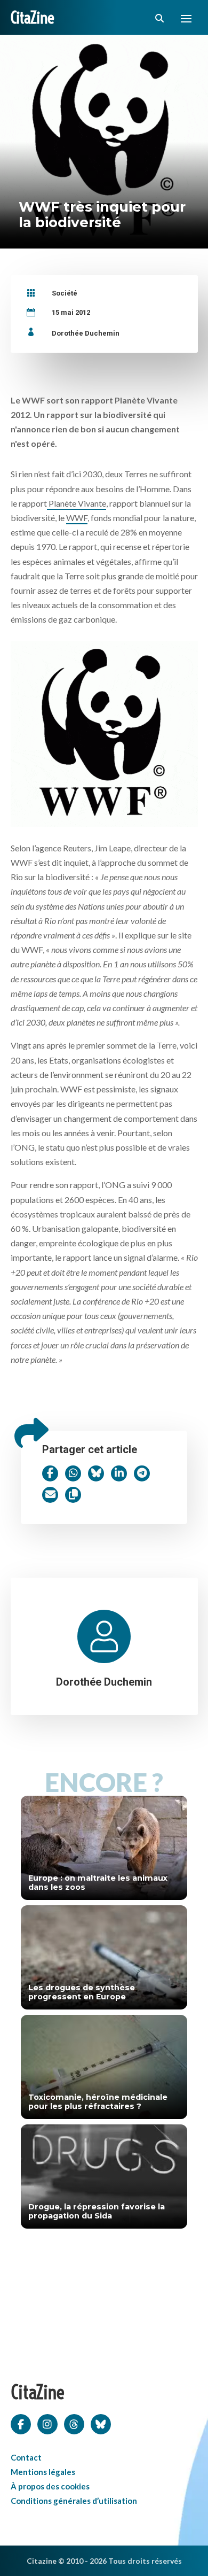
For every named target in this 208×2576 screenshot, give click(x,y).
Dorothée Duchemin (86, 333)
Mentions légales (43, 2472)
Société (65, 293)
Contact (26, 2457)
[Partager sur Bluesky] (96, 1473)
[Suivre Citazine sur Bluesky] (101, 2423)
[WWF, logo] (104, 731)
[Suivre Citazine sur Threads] (74, 2423)
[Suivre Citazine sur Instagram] (47, 2423)
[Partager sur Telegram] (142, 1473)
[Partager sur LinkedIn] (119, 1473)
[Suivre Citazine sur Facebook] (21, 2423)
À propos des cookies (50, 2486)
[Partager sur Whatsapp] (73, 1473)
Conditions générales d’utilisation (74, 2501)
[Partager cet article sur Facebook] (50, 1473)
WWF (77, 518)
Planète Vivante (77, 503)
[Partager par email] (50, 1495)
